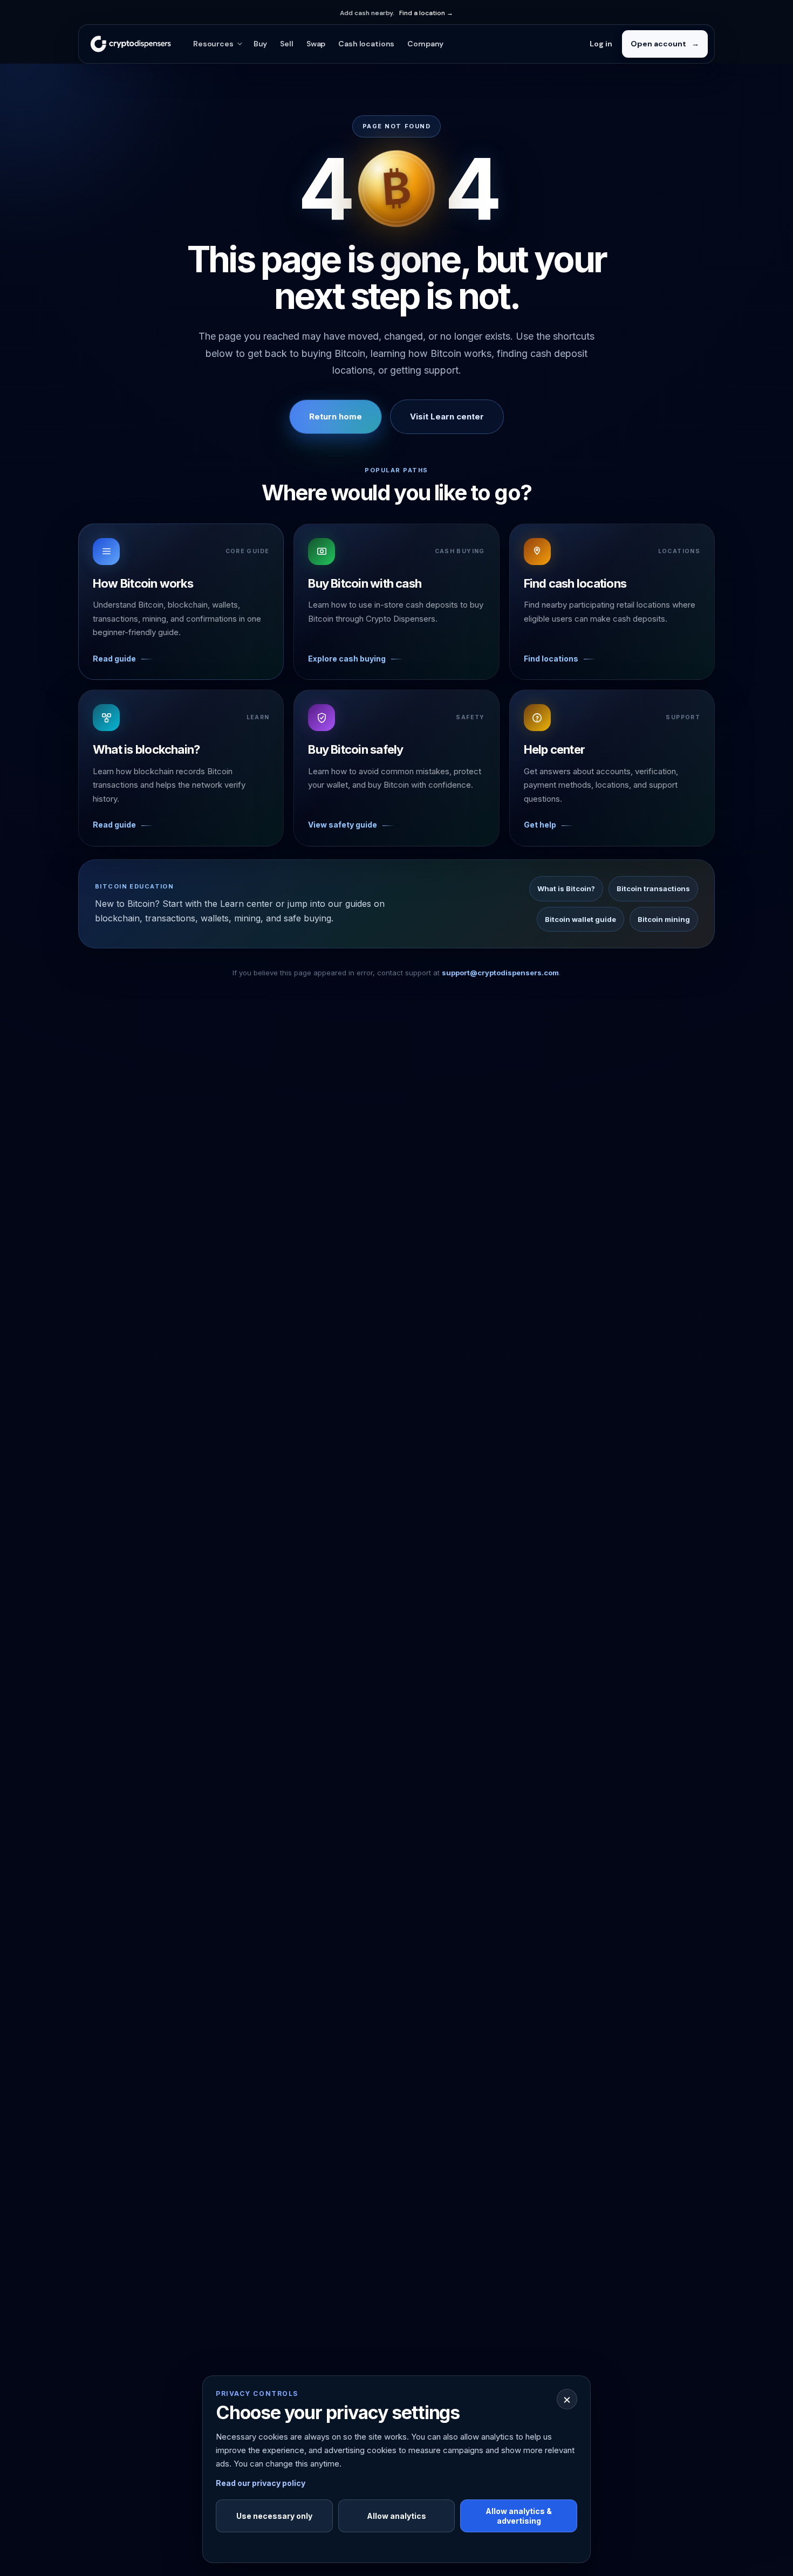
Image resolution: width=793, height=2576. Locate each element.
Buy (261, 44)
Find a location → (426, 13)
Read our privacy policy (261, 2483)
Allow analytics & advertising (519, 2516)
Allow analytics (396, 2516)
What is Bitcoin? (566, 888)
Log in (601, 44)
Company (425, 44)
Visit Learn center (447, 416)
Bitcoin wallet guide (580, 919)
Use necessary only (274, 2516)
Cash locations (366, 44)
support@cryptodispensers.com (500, 973)
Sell (286, 44)
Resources (213, 44)
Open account (665, 44)
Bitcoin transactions (653, 888)
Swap (316, 44)
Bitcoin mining (664, 919)
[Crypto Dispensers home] (131, 44)
